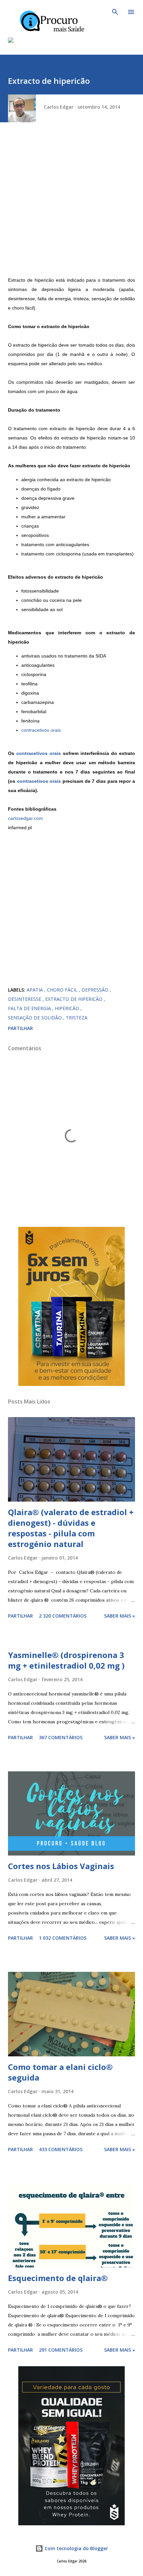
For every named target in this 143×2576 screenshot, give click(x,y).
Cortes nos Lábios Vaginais (61, 1866)
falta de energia (30, 1008)
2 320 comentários (63, 1616)
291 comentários (61, 2350)
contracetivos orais (41, 730)
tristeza (77, 1018)
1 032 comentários (63, 1938)
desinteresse (25, 999)
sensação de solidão (36, 1018)
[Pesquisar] (115, 12)
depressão (96, 990)
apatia (35, 990)
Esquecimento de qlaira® (58, 2278)
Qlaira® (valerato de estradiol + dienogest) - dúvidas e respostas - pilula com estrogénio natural (71, 1528)
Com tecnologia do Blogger (76, 2548)
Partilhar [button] (20, 1028)
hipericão (68, 1008)
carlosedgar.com (25, 818)
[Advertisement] (71, 204)
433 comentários (61, 2149)
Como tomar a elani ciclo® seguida (60, 2072)
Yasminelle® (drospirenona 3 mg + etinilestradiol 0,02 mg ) (66, 1660)
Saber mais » (120, 1616)
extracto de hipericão (74, 999)
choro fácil (63, 990)
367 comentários (61, 1737)
